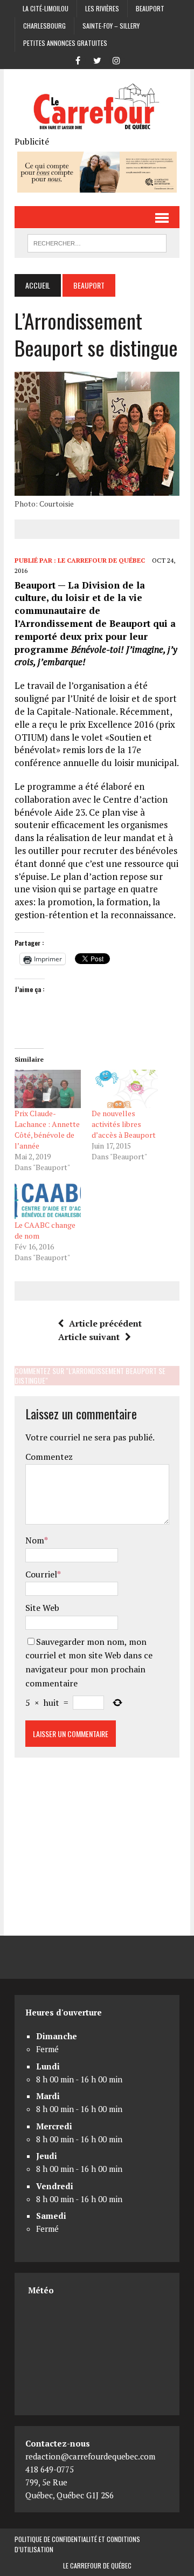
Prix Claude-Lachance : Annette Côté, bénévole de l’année (47, 1129)
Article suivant (89, 1337)
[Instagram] (116, 59)
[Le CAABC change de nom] (48, 1201)
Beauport (150, 8)
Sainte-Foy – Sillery (111, 26)
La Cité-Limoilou (46, 8)
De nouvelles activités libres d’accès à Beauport (124, 1124)
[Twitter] (97, 59)
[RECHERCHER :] (97, 242)
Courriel (41, 1574)
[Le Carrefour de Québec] (97, 107)
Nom (35, 1540)
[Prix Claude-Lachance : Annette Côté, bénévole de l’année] (48, 1089)
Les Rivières (102, 8)
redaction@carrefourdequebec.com (90, 2456)
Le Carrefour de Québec (101, 560)
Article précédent (105, 1323)
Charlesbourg (44, 26)
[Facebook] (78, 59)
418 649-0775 (50, 2469)
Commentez (49, 1457)
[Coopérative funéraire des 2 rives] (97, 185)
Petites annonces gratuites (65, 43)
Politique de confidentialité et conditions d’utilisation (77, 2544)
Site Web (42, 1608)
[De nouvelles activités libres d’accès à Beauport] (125, 1089)
